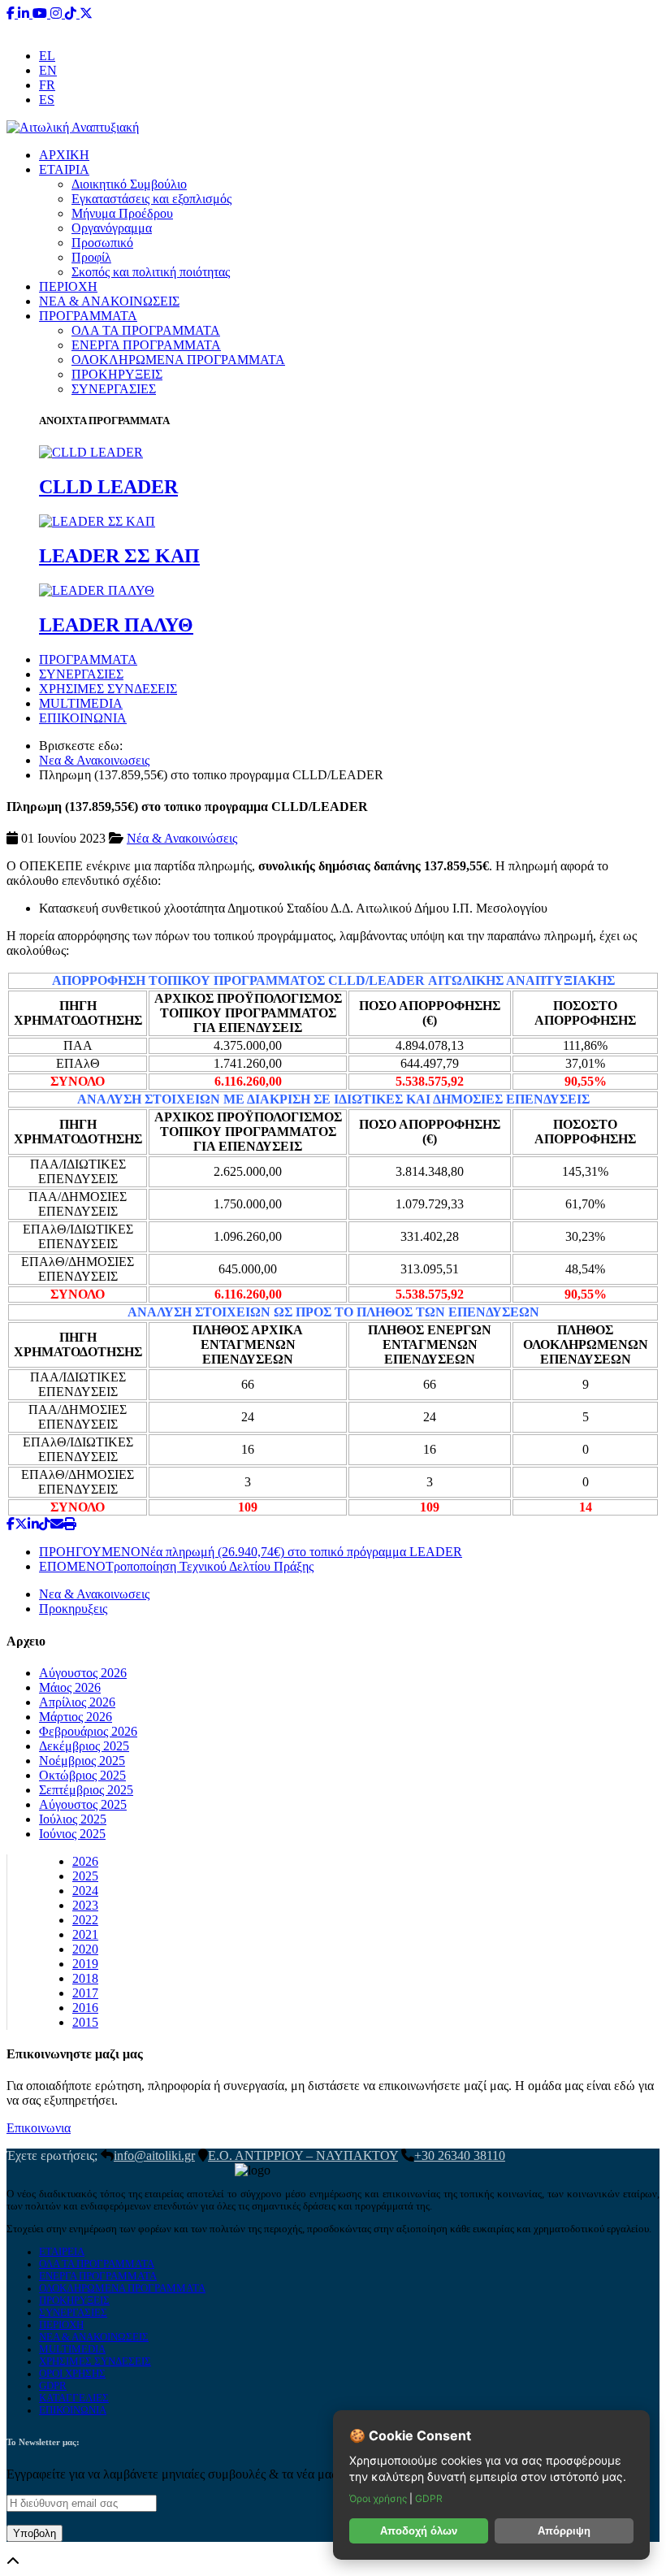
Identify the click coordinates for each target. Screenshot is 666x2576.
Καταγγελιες (74, 2398)
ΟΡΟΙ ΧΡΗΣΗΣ (72, 2374)
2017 (85, 1993)
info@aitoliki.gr (335, 28)
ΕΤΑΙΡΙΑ (64, 169)
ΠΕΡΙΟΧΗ (68, 286)
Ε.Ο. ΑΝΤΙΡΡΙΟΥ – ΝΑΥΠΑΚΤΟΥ (303, 2155)
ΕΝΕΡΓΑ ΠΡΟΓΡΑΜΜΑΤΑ (146, 345)
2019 (85, 1964)
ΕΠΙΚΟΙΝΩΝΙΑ (83, 718)
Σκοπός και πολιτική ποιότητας (151, 272)
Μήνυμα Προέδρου (122, 213)
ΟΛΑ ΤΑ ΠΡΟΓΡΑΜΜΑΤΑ (146, 330)
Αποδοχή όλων (419, 2531)
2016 (85, 2008)
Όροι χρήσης (379, 2498)
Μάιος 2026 (70, 1687)
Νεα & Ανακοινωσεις (94, 760)
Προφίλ (91, 257)
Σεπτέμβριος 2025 (86, 1790)
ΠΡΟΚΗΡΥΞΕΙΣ (117, 374)
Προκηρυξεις (73, 1609)
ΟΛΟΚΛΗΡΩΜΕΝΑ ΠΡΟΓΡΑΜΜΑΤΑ (178, 360)
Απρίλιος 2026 (77, 1702)
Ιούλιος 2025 (73, 1819)
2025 (85, 1876)
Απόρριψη (564, 2531)
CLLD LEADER (108, 487)
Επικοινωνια (39, 2128)
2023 (85, 1905)
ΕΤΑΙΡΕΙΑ (62, 2252)
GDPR (53, 2386)
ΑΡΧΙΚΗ (64, 155)
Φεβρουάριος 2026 (88, 1731)
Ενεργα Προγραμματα (98, 2276)
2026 (85, 1861)
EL (47, 56)
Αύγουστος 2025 (83, 1804)
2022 (85, 1920)
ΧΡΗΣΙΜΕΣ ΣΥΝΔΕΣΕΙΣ (108, 689)
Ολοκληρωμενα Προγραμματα (122, 2288)
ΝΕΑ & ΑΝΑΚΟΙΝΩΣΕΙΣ (109, 301)
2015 (85, 2022)
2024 (85, 1891)
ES (47, 100)
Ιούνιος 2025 (72, 1834)
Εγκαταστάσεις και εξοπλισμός (151, 199)
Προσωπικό (102, 243)
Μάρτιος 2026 (76, 1717)
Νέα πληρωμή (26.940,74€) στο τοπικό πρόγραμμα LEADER (251, 1552)
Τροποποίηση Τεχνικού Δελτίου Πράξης (176, 1566)
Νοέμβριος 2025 (82, 1761)
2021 (85, 1934)
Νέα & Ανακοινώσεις (182, 838)
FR (47, 85)
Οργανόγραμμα (112, 228)
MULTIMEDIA (81, 703)
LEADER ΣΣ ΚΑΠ (119, 556)
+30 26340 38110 (435, 28)
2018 (85, 1978)
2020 (85, 1949)
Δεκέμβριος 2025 (84, 1746)
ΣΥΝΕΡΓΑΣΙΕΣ (114, 389)
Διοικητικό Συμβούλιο (129, 184)
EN (48, 70)
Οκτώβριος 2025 (82, 1775)
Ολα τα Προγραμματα (97, 2264)
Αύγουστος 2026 (83, 1673)
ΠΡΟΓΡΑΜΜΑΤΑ (88, 316)
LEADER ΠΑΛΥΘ (116, 625)
